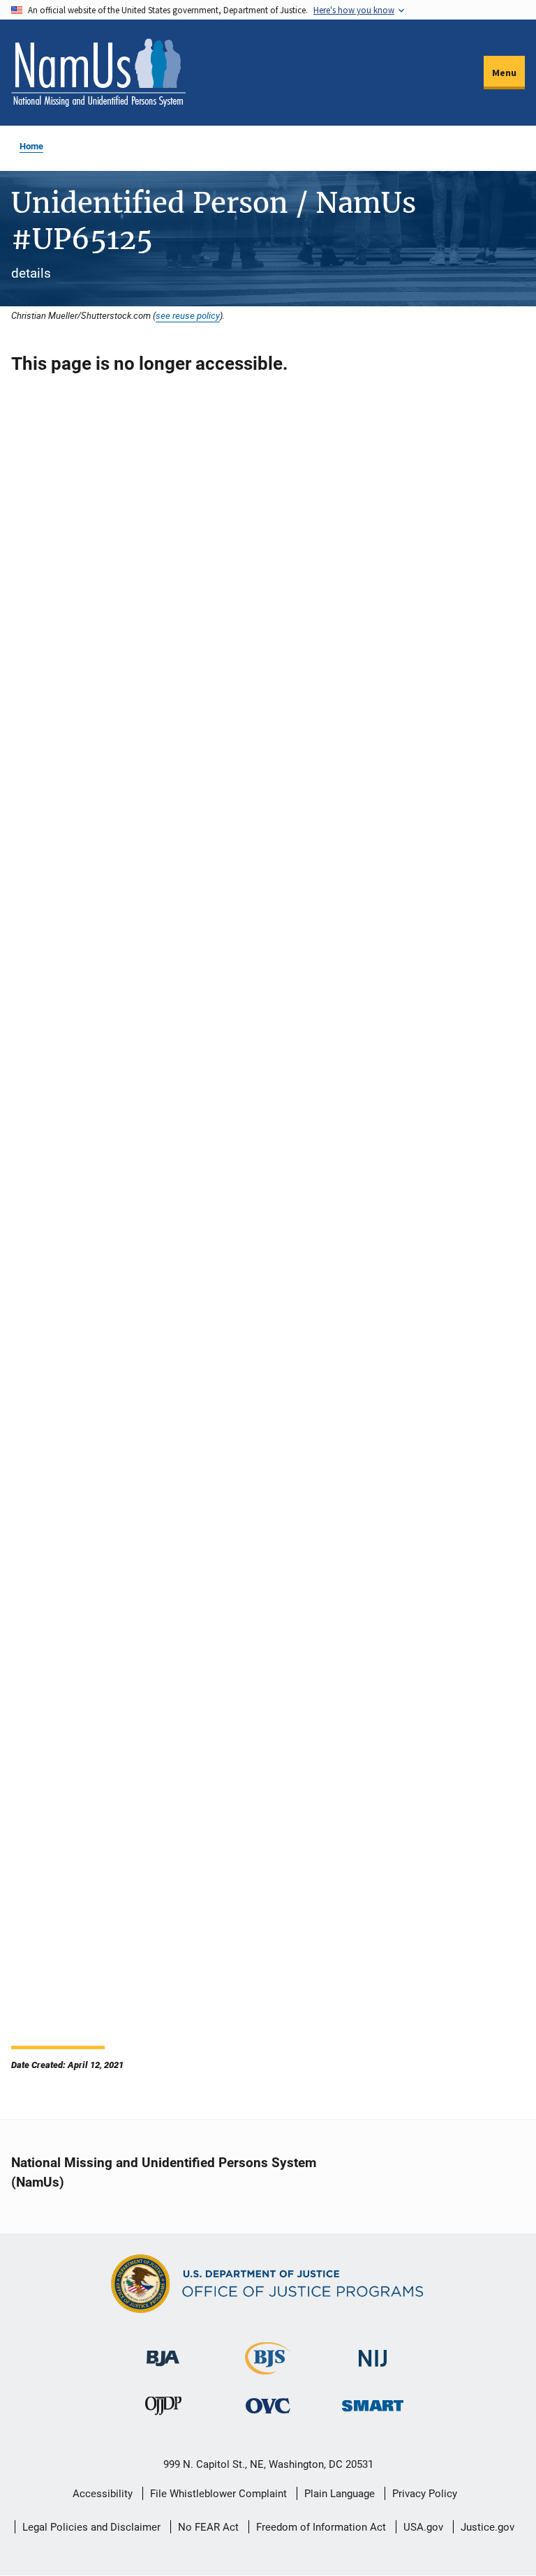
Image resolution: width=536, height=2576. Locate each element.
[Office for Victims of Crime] (268, 2405)
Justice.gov (487, 2527)
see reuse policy (188, 315)
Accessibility (103, 2494)
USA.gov (423, 2527)
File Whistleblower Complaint (218, 2494)
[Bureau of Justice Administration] (163, 2352)
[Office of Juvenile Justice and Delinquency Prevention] (163, 2409)
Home (31, 146)
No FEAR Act (208, 2527)
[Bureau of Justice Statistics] (268, 2368)
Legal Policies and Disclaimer (91, 2527)
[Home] (98, 73)
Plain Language (340, 2494)
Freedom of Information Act (321, 2527)
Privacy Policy (425, 2494)
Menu (504, 73)
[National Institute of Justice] (373, 2352)
